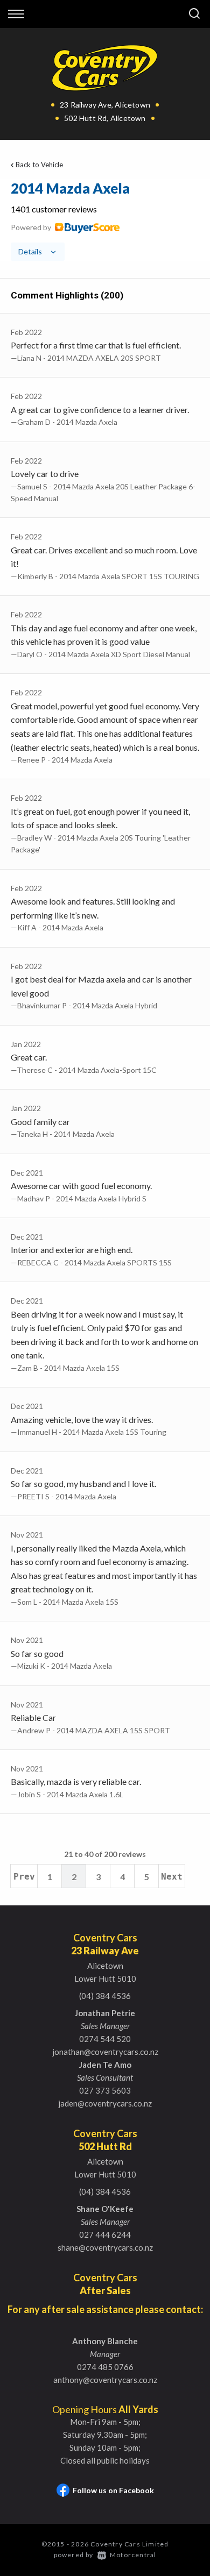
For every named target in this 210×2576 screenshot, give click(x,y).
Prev (24, 1877)
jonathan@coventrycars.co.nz (105, 2052)
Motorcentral (133, 2555)
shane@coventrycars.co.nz (105, 2247)
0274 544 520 (105, 2039)
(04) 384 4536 (105, 1996)
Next (172, 1877)
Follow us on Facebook (113, 2490)
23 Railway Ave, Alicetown (105, 105)
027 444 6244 (105, 2235)
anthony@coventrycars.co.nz (105, 2380)
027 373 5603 (105, 2090)
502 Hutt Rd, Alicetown (105, 118)
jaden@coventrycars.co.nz (105, 2103)
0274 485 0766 (105, 2367)
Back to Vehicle (39, 165)
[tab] (105, 220)
